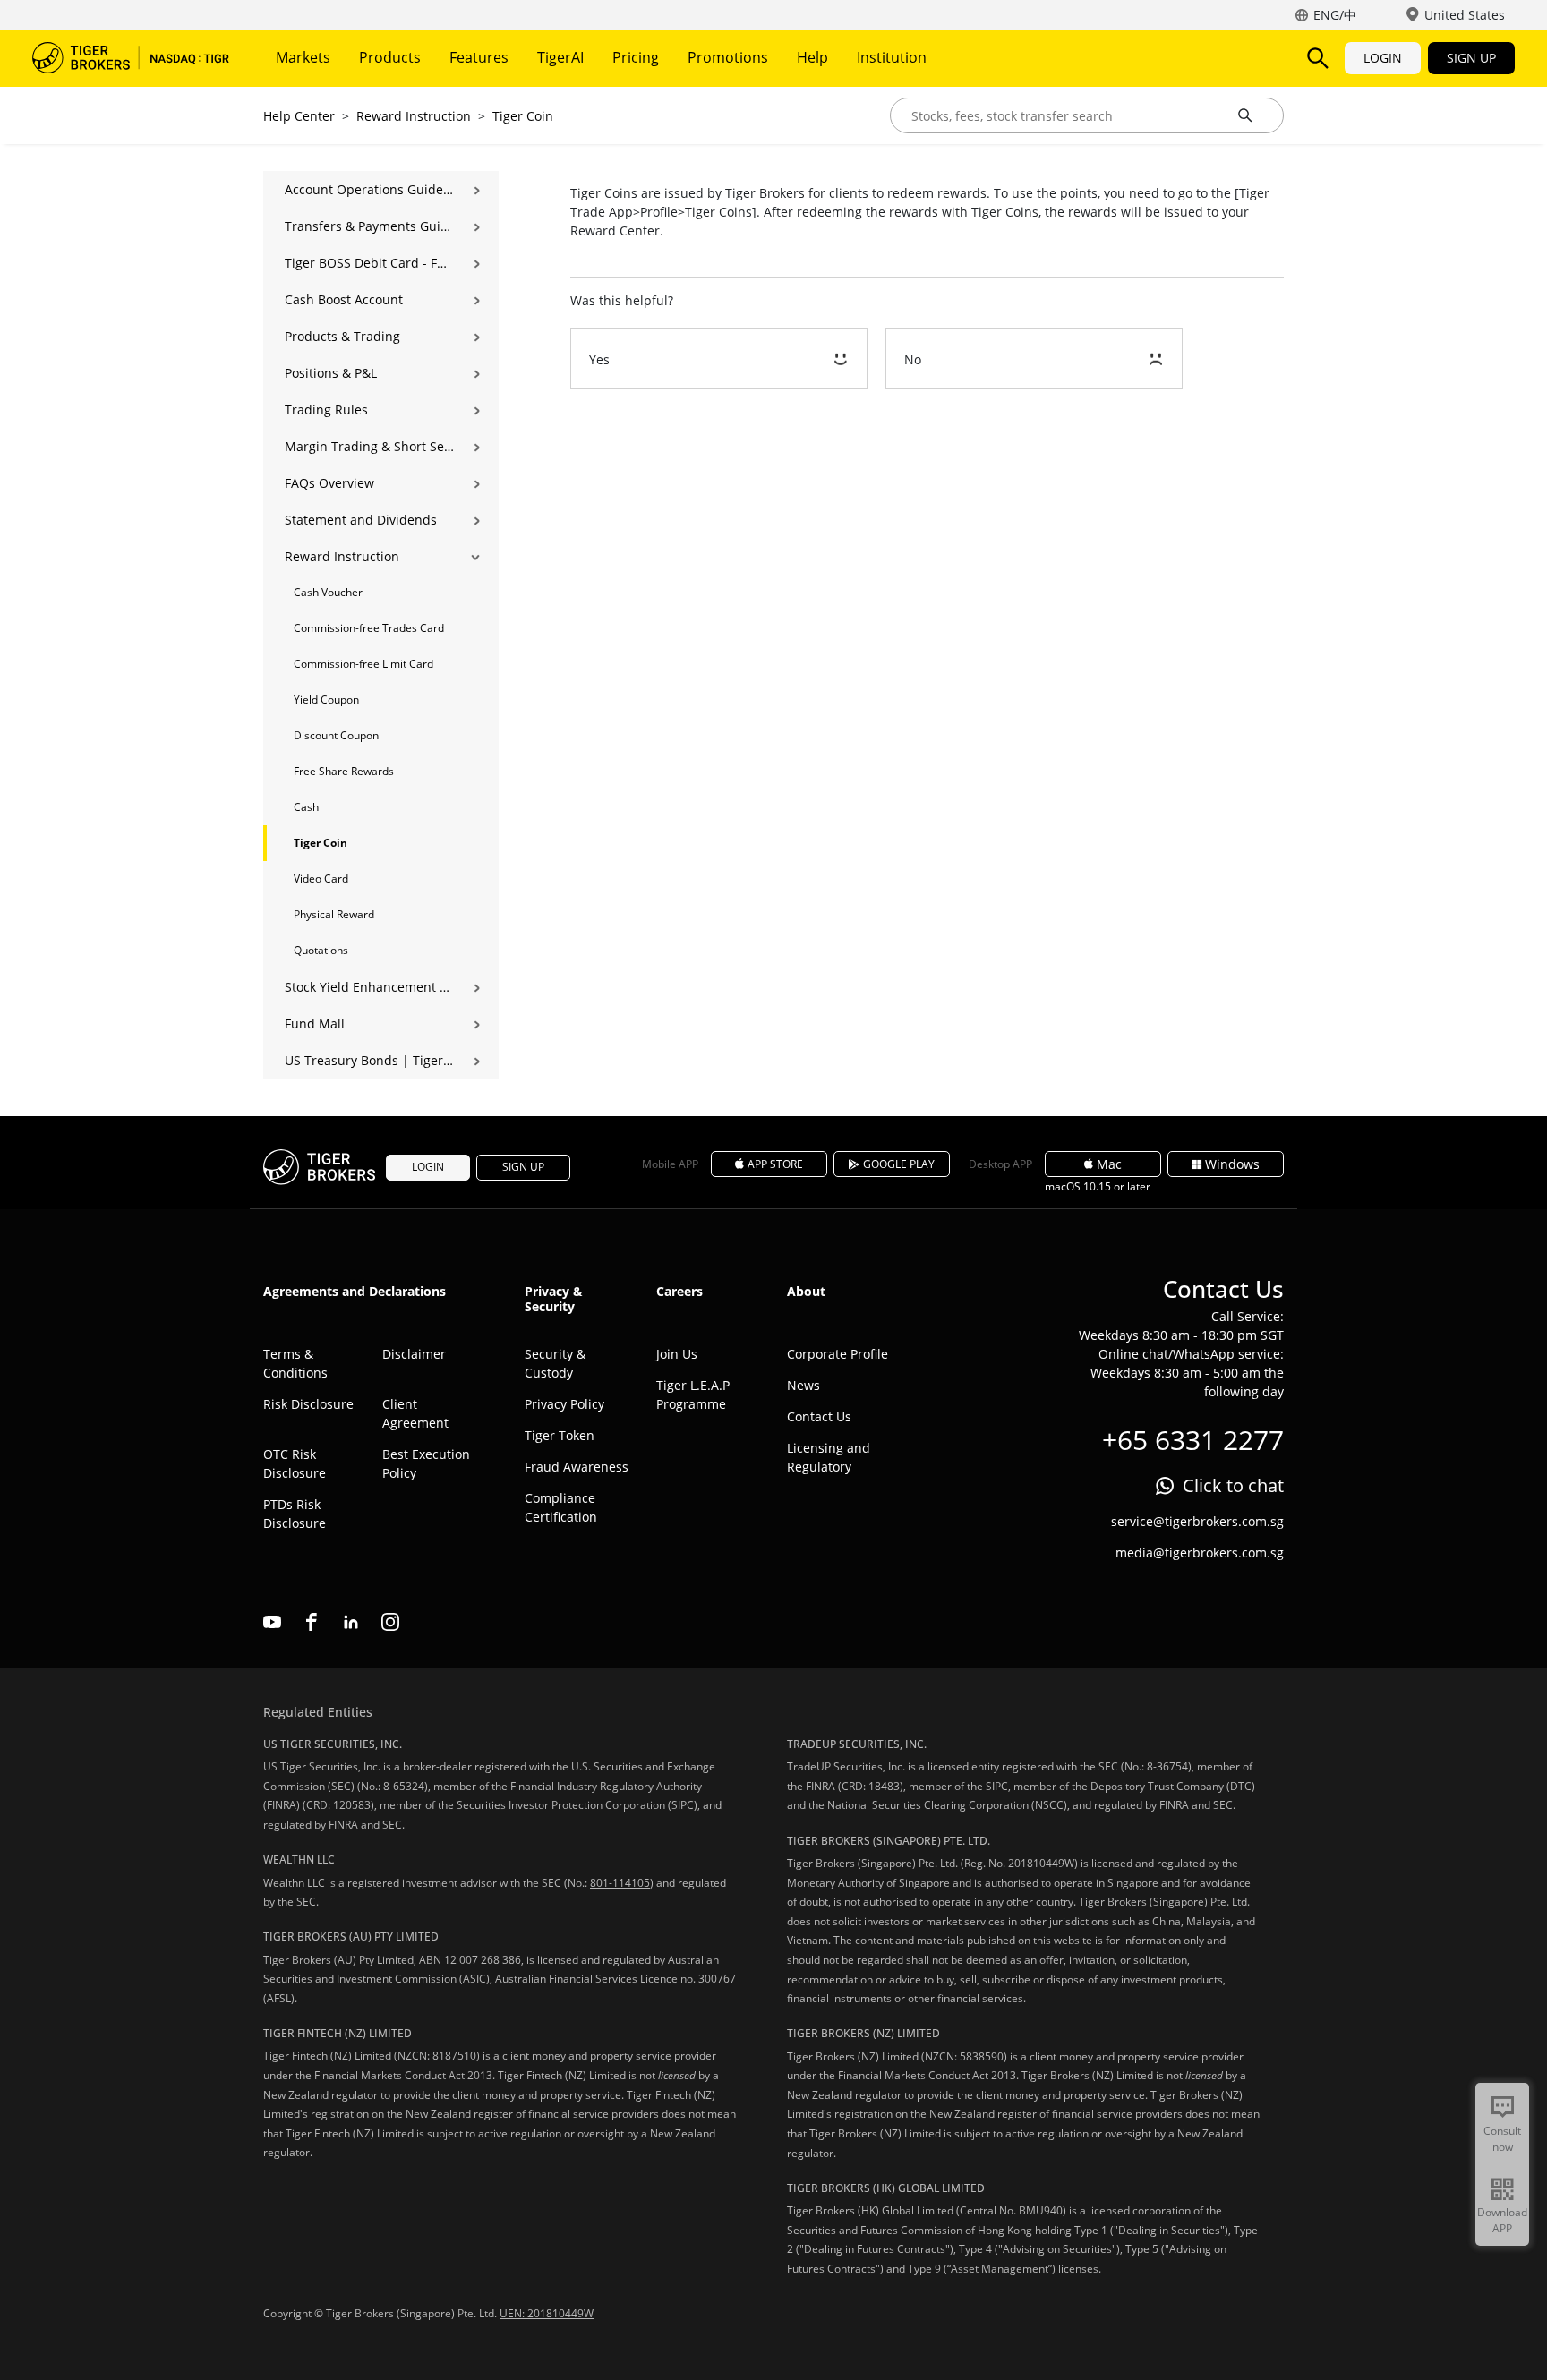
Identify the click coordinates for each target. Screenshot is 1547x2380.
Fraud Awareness (577, 1467)
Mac (1109, 1164)
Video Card (321, 879)
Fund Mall (315, 1024)
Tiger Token (560, 1435)
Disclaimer (414, 1354)
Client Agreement (415, 1413)
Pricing (636, 57)
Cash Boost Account (344, 299)
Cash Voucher (328, 592)
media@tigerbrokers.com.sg (1200, 1553)
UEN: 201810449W (547, 2313)
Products (390, 57)
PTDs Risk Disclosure (295, 1514)
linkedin (351, 1622)
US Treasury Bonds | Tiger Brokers (369, 1060)
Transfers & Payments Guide (369, 226)
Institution (892, 57)
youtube (272, 1622)
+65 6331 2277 (1193, 1440)
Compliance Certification (561, 1507)
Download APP (1502, 2220)
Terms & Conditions (295, 1363)
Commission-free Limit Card (363, 664)
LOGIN (1383, 58)
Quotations (321, 950)
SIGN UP (1471, 58)
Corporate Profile (838, 1354)
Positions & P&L (331, 373)
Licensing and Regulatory (829, 1457)
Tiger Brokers (131, 58)
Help (812, 57)
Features (479, 57)
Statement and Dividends (361, 520)
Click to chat (1233, 1485)
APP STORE (775, 1164)
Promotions (728, 57)
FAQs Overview (329, 483)
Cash (306, 807)
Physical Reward (334, 914)
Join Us (677, 1354)
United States (1465, 15)
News (803, 1385)
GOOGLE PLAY (899, 1164)
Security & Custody (555, 1363)
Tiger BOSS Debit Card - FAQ (369, 263)
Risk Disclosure (308, 1404)
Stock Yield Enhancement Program (369, 987)
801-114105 (620, 1883)
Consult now (1502, 2139)
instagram (390, 1622)
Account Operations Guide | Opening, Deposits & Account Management (369, 189)
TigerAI (560, 57)
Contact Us (819, 1416)
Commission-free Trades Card (369, 628)
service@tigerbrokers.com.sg (1197, 1521)
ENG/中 (1335, 15)
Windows (1232, 1164)
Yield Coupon (326, 699)
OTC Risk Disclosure (295, 1463)
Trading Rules (326, 409)
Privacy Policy (564, 1404)
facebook (312, 1622)
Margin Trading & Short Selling (369, 446)
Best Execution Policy (426, 1463)
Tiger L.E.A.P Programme (693, 1395)
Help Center (299, 116)
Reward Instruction (414, 116)
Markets (303, 57)
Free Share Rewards (344, 771)
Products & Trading (342, 336)
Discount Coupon (336, 735)
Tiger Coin (523, 116)
